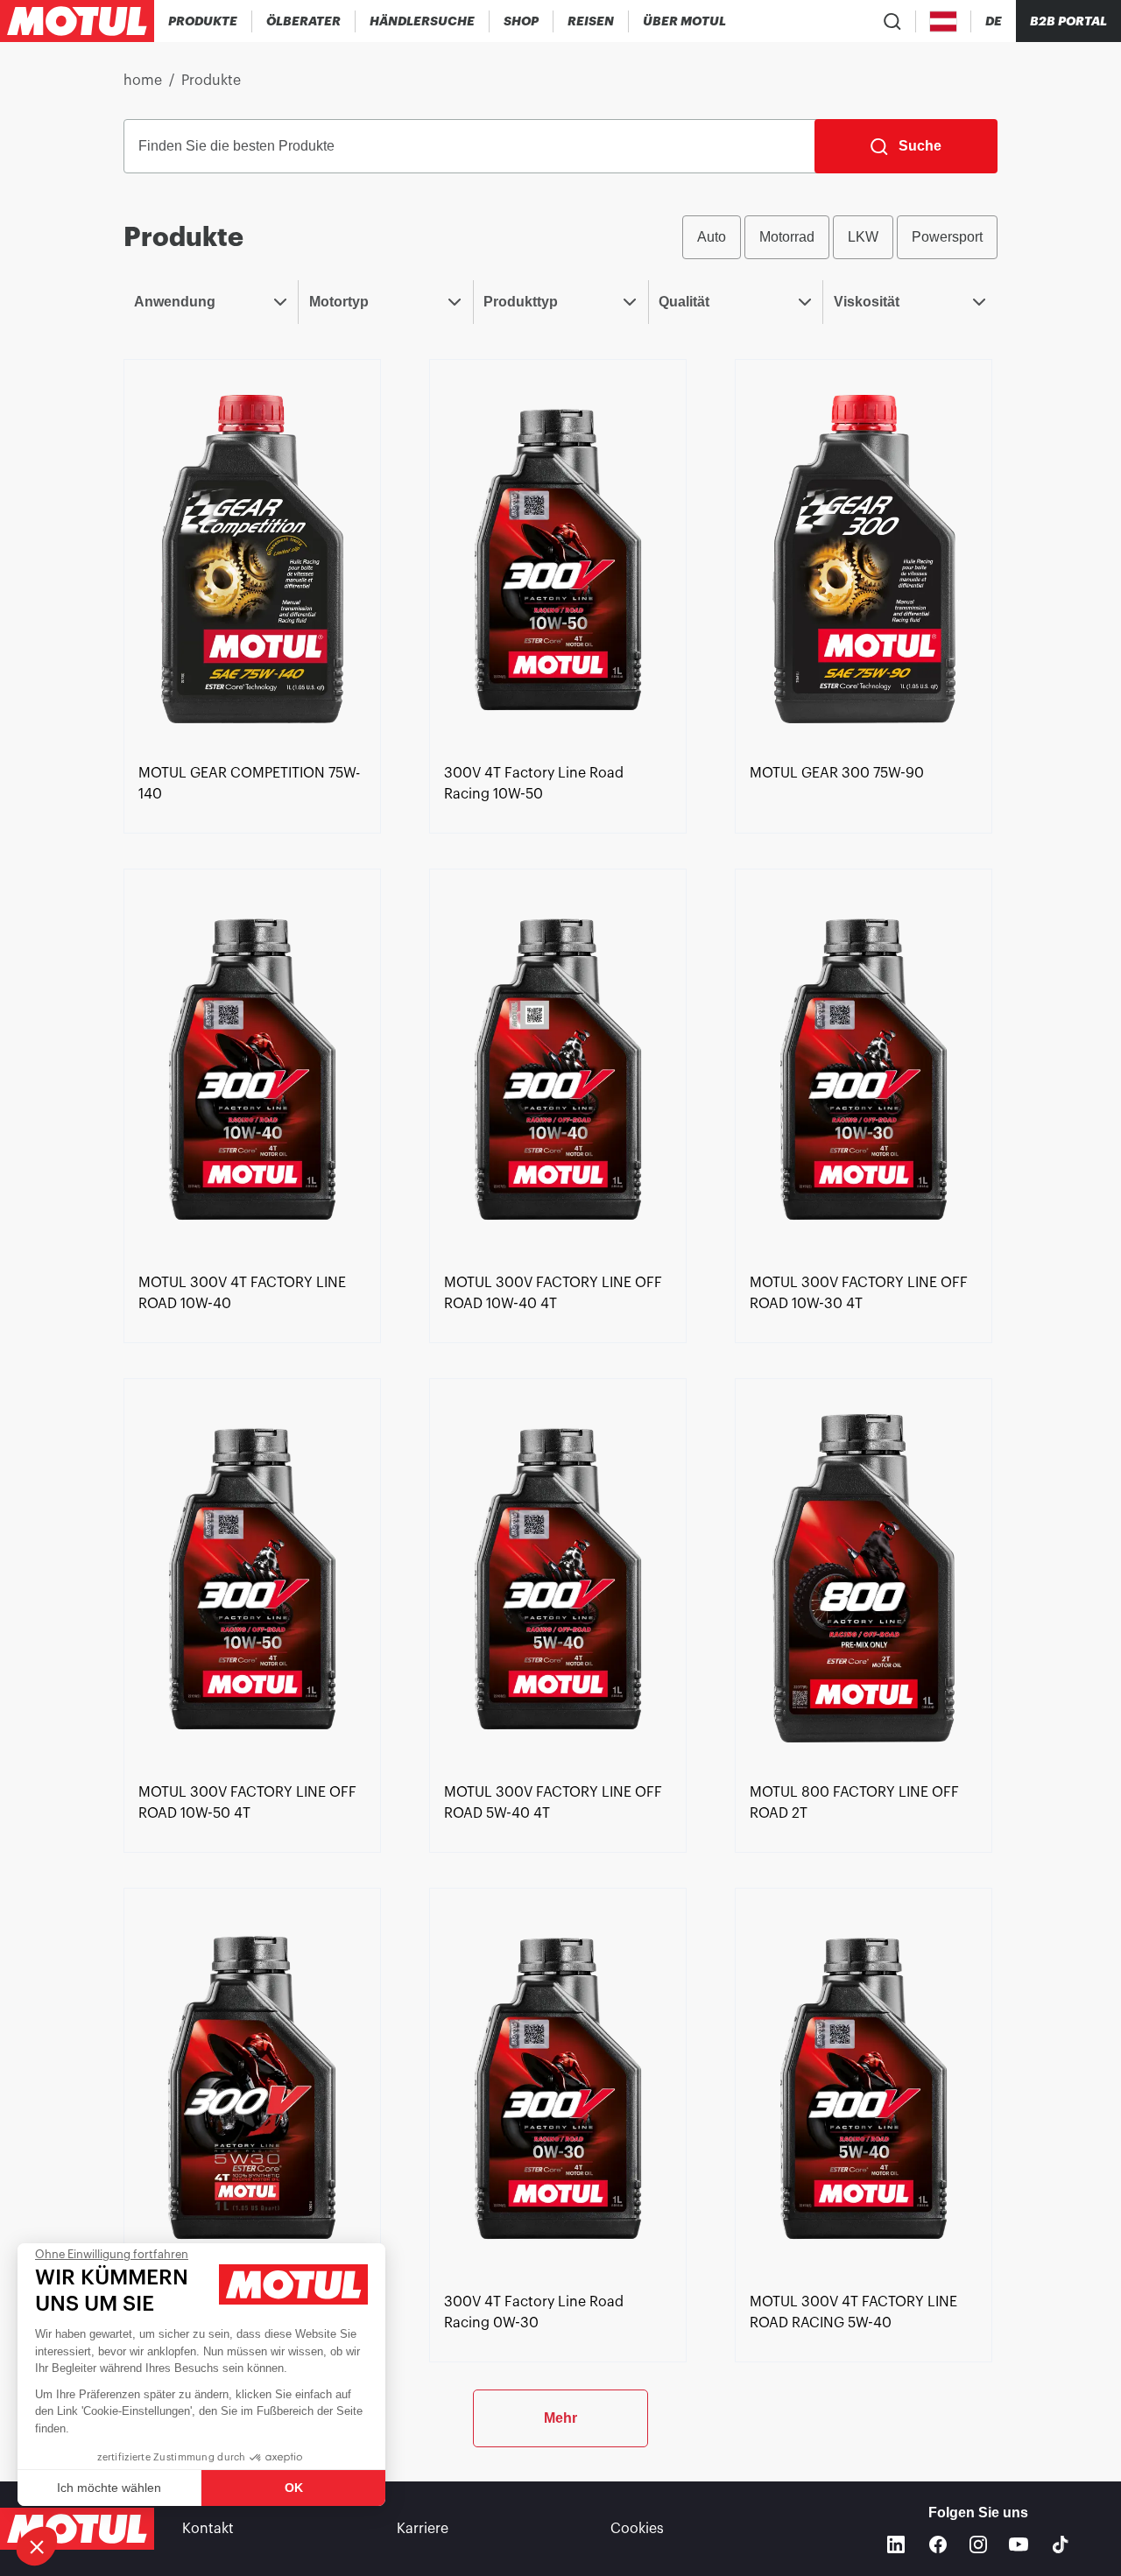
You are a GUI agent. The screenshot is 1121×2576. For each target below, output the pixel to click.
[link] (522, 21)
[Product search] (892, 21)
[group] (840, 237)
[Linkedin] (896, 2544)
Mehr (560, 2418)
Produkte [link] (211, 81)
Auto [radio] (712, 237)
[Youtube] (1019, 2544)
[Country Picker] (944, 21)
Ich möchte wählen (109, 2488)
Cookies (637, 2529)
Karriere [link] (423, 2529)
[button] (37, 2546)
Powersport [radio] (947, 237)
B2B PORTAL (1068, 21)
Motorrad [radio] (787, 237)
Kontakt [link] (208, 2529)
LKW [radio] (863, 237)
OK (294, 2488)
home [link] (143, 81)
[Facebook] (938, 2544)
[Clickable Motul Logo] (77, 21)
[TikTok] (1061, 2544)
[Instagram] (978, 2544)
